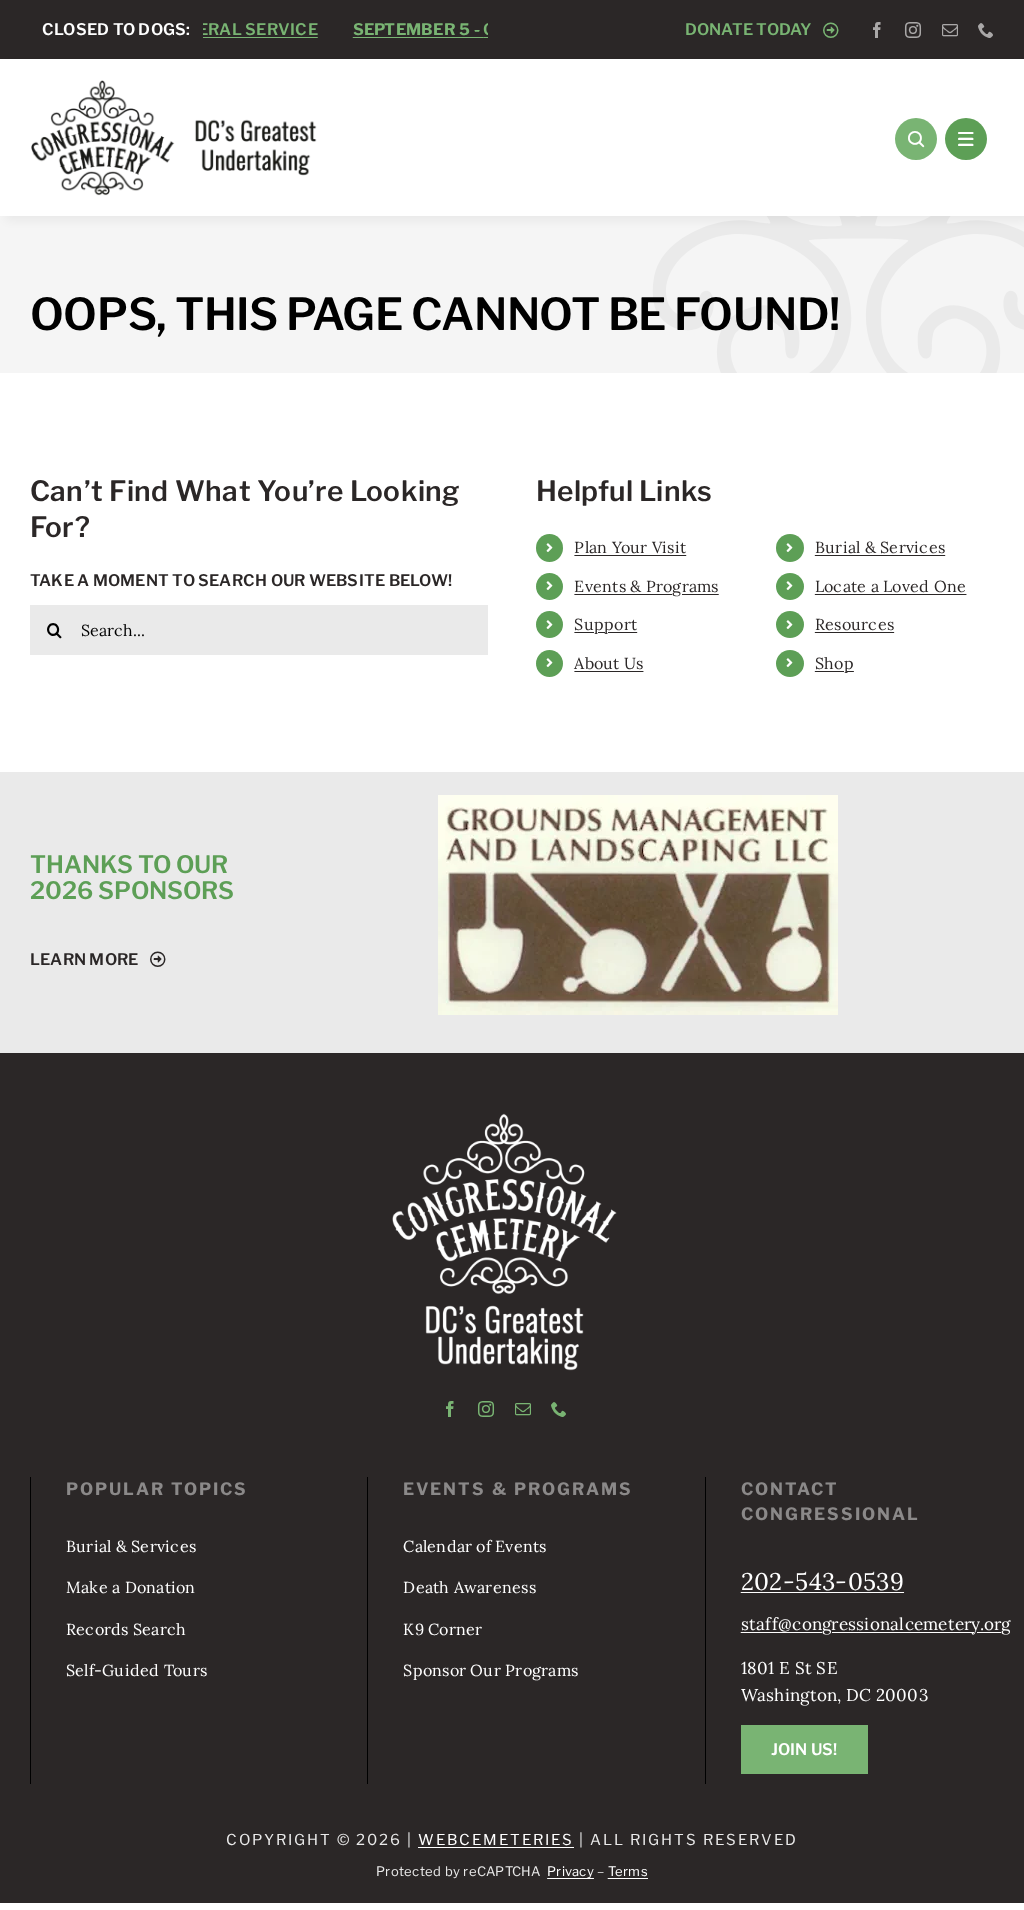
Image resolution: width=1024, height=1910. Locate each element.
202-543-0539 (822, 1581)
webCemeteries (496, 1840)
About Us (608, 663)
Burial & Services (880, 547)
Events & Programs (646, 586)
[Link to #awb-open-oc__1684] (966, 139)
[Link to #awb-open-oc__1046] (916, 139)
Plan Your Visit (630, 547)
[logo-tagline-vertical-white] (504, 1121)
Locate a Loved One (891, 586)
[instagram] (913, 30)
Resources (854, 624)
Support (605, 624)
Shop (834, 663)
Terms (628, 1871)
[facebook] (877, 30)
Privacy (570, 1871)
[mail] (950, 30)
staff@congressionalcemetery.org (876, 1624)
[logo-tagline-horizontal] (174, 87)
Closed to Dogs (430, 29)
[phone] (986, 30)
